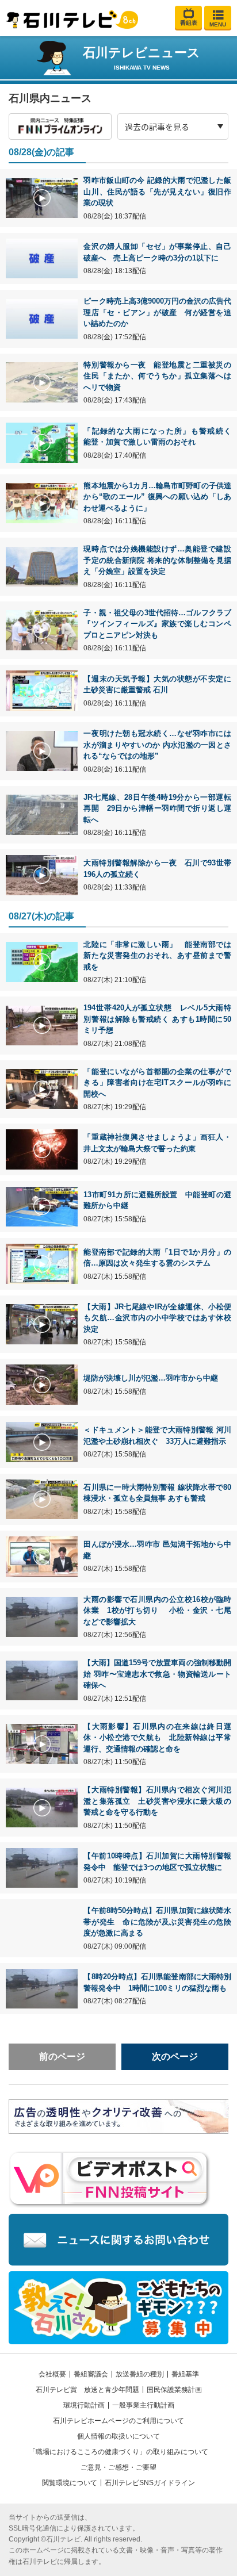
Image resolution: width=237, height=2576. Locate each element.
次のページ (175, 2056)
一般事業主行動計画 (143, 2405)
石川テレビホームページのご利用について (118, 2421)
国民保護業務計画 (174, 2390)
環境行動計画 (84, 2405)
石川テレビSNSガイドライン (150, 2483)
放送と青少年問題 (112, 2390)
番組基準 (185, 2374)
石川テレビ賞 (56, 2390)
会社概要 (52, 2374)
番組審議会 (91, 2374)
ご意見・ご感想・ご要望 (118, 2467)
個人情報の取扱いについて (118, 2436)
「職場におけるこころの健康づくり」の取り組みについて (118, 2452)
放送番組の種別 (140, 2374)
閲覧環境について (70, 2483)
